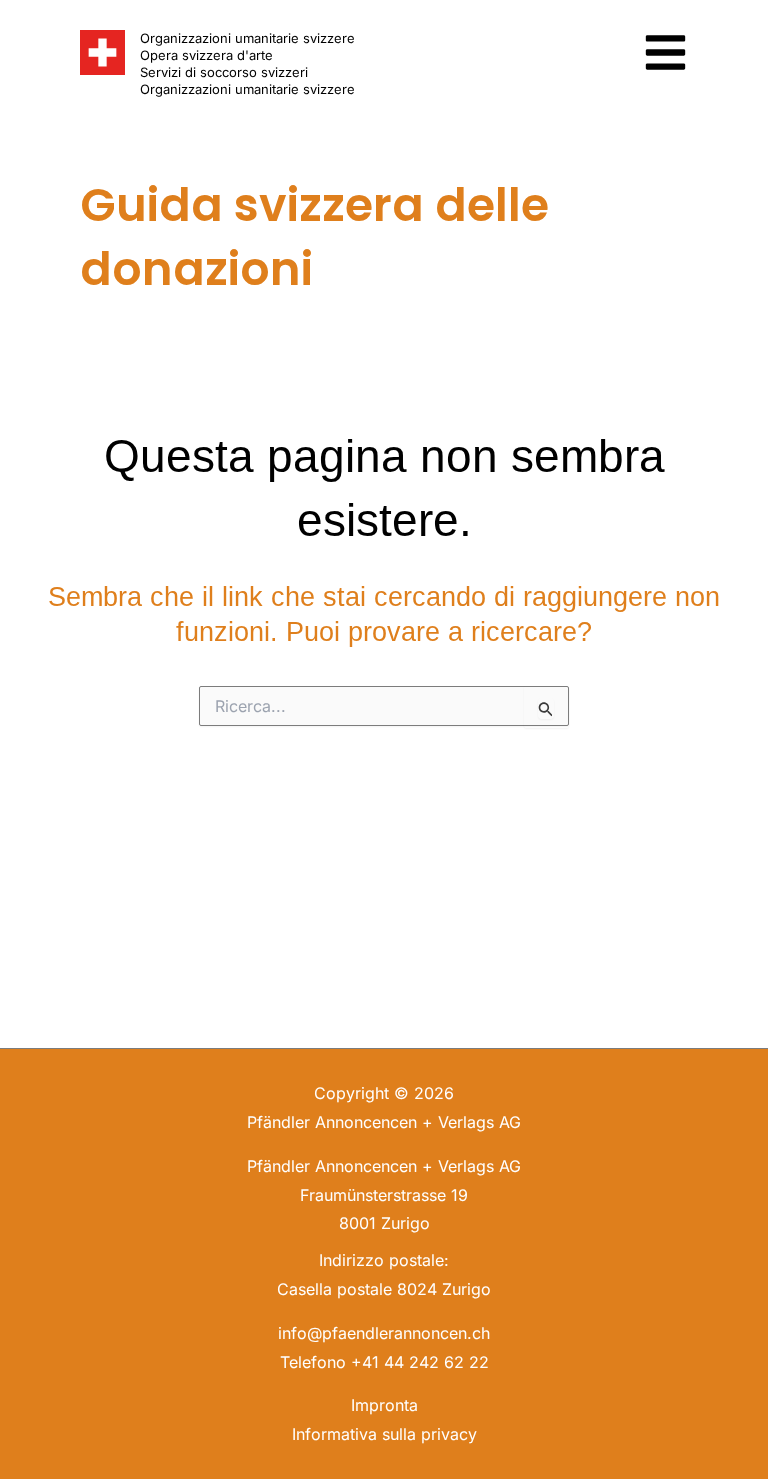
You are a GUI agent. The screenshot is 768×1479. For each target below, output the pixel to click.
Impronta (384, 1405)
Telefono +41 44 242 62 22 (384, 1362)
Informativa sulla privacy (384, 1434)
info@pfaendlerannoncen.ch (384, 1333)
